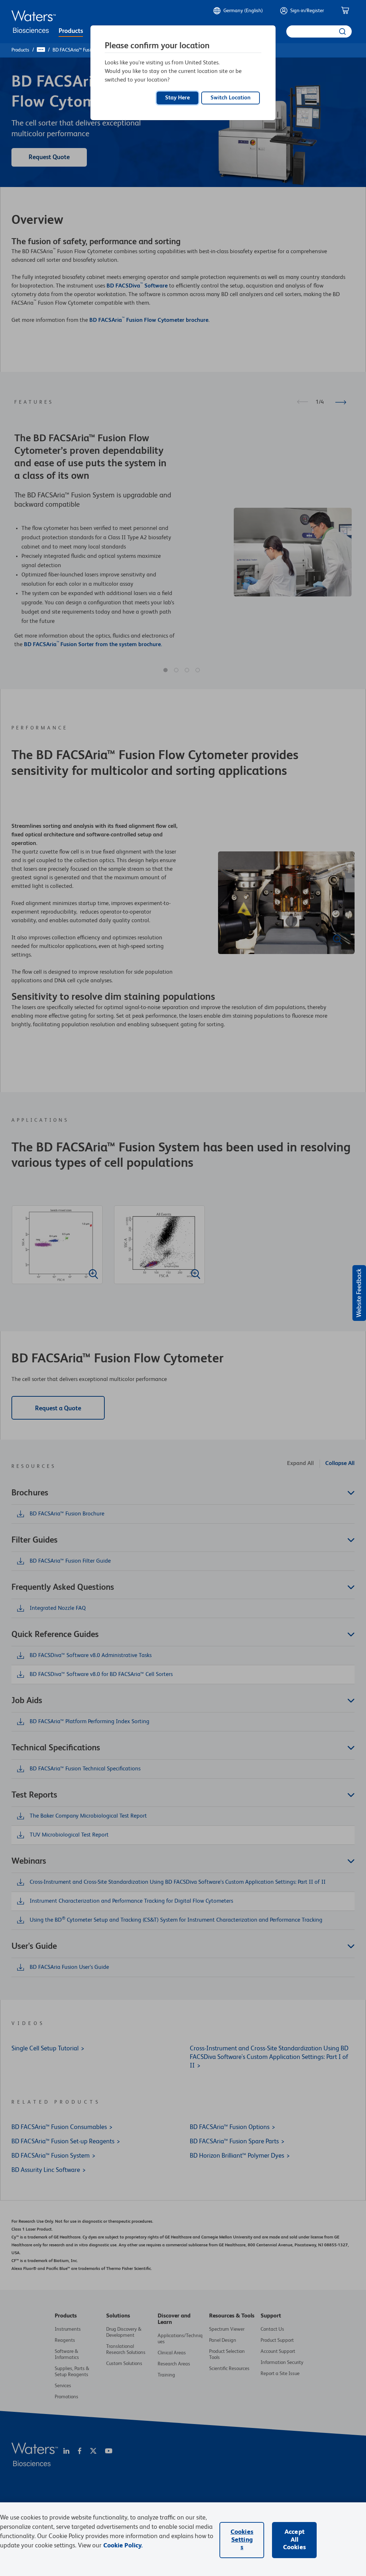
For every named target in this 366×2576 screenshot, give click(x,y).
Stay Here (177, 98)
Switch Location (231, 98)
